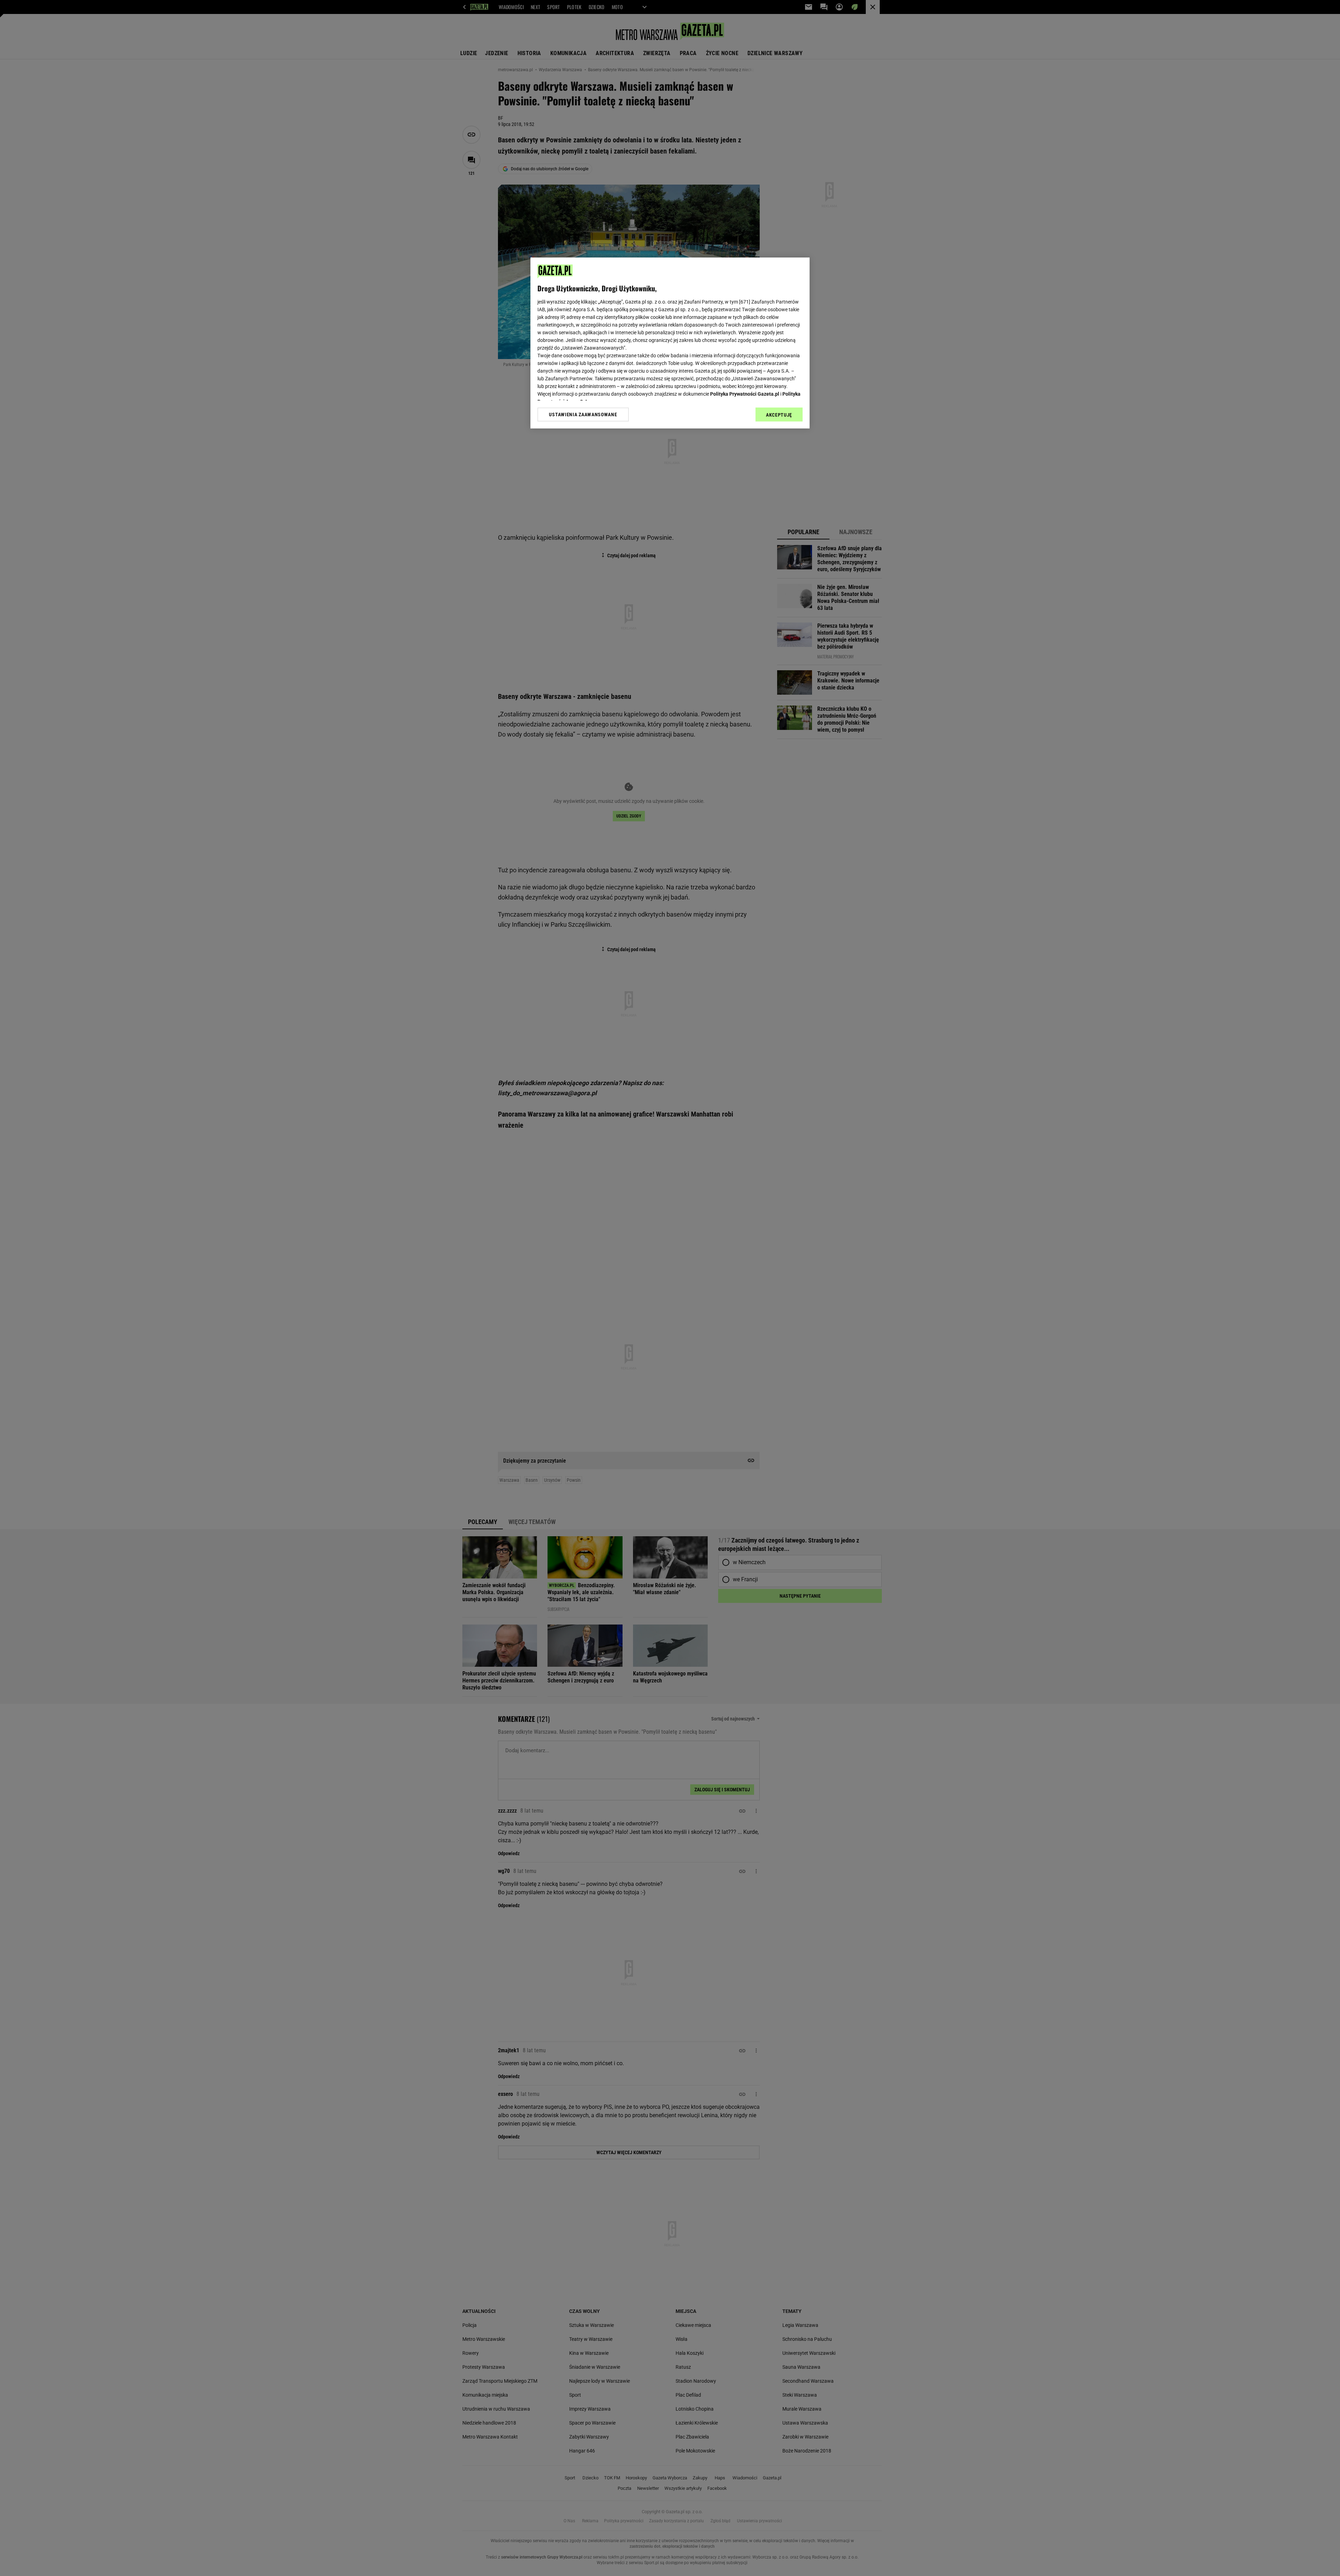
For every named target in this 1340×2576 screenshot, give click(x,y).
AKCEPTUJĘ (779, 415)
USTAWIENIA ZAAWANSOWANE (583, 415)
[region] (670, 343)
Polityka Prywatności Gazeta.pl (745, 394)
